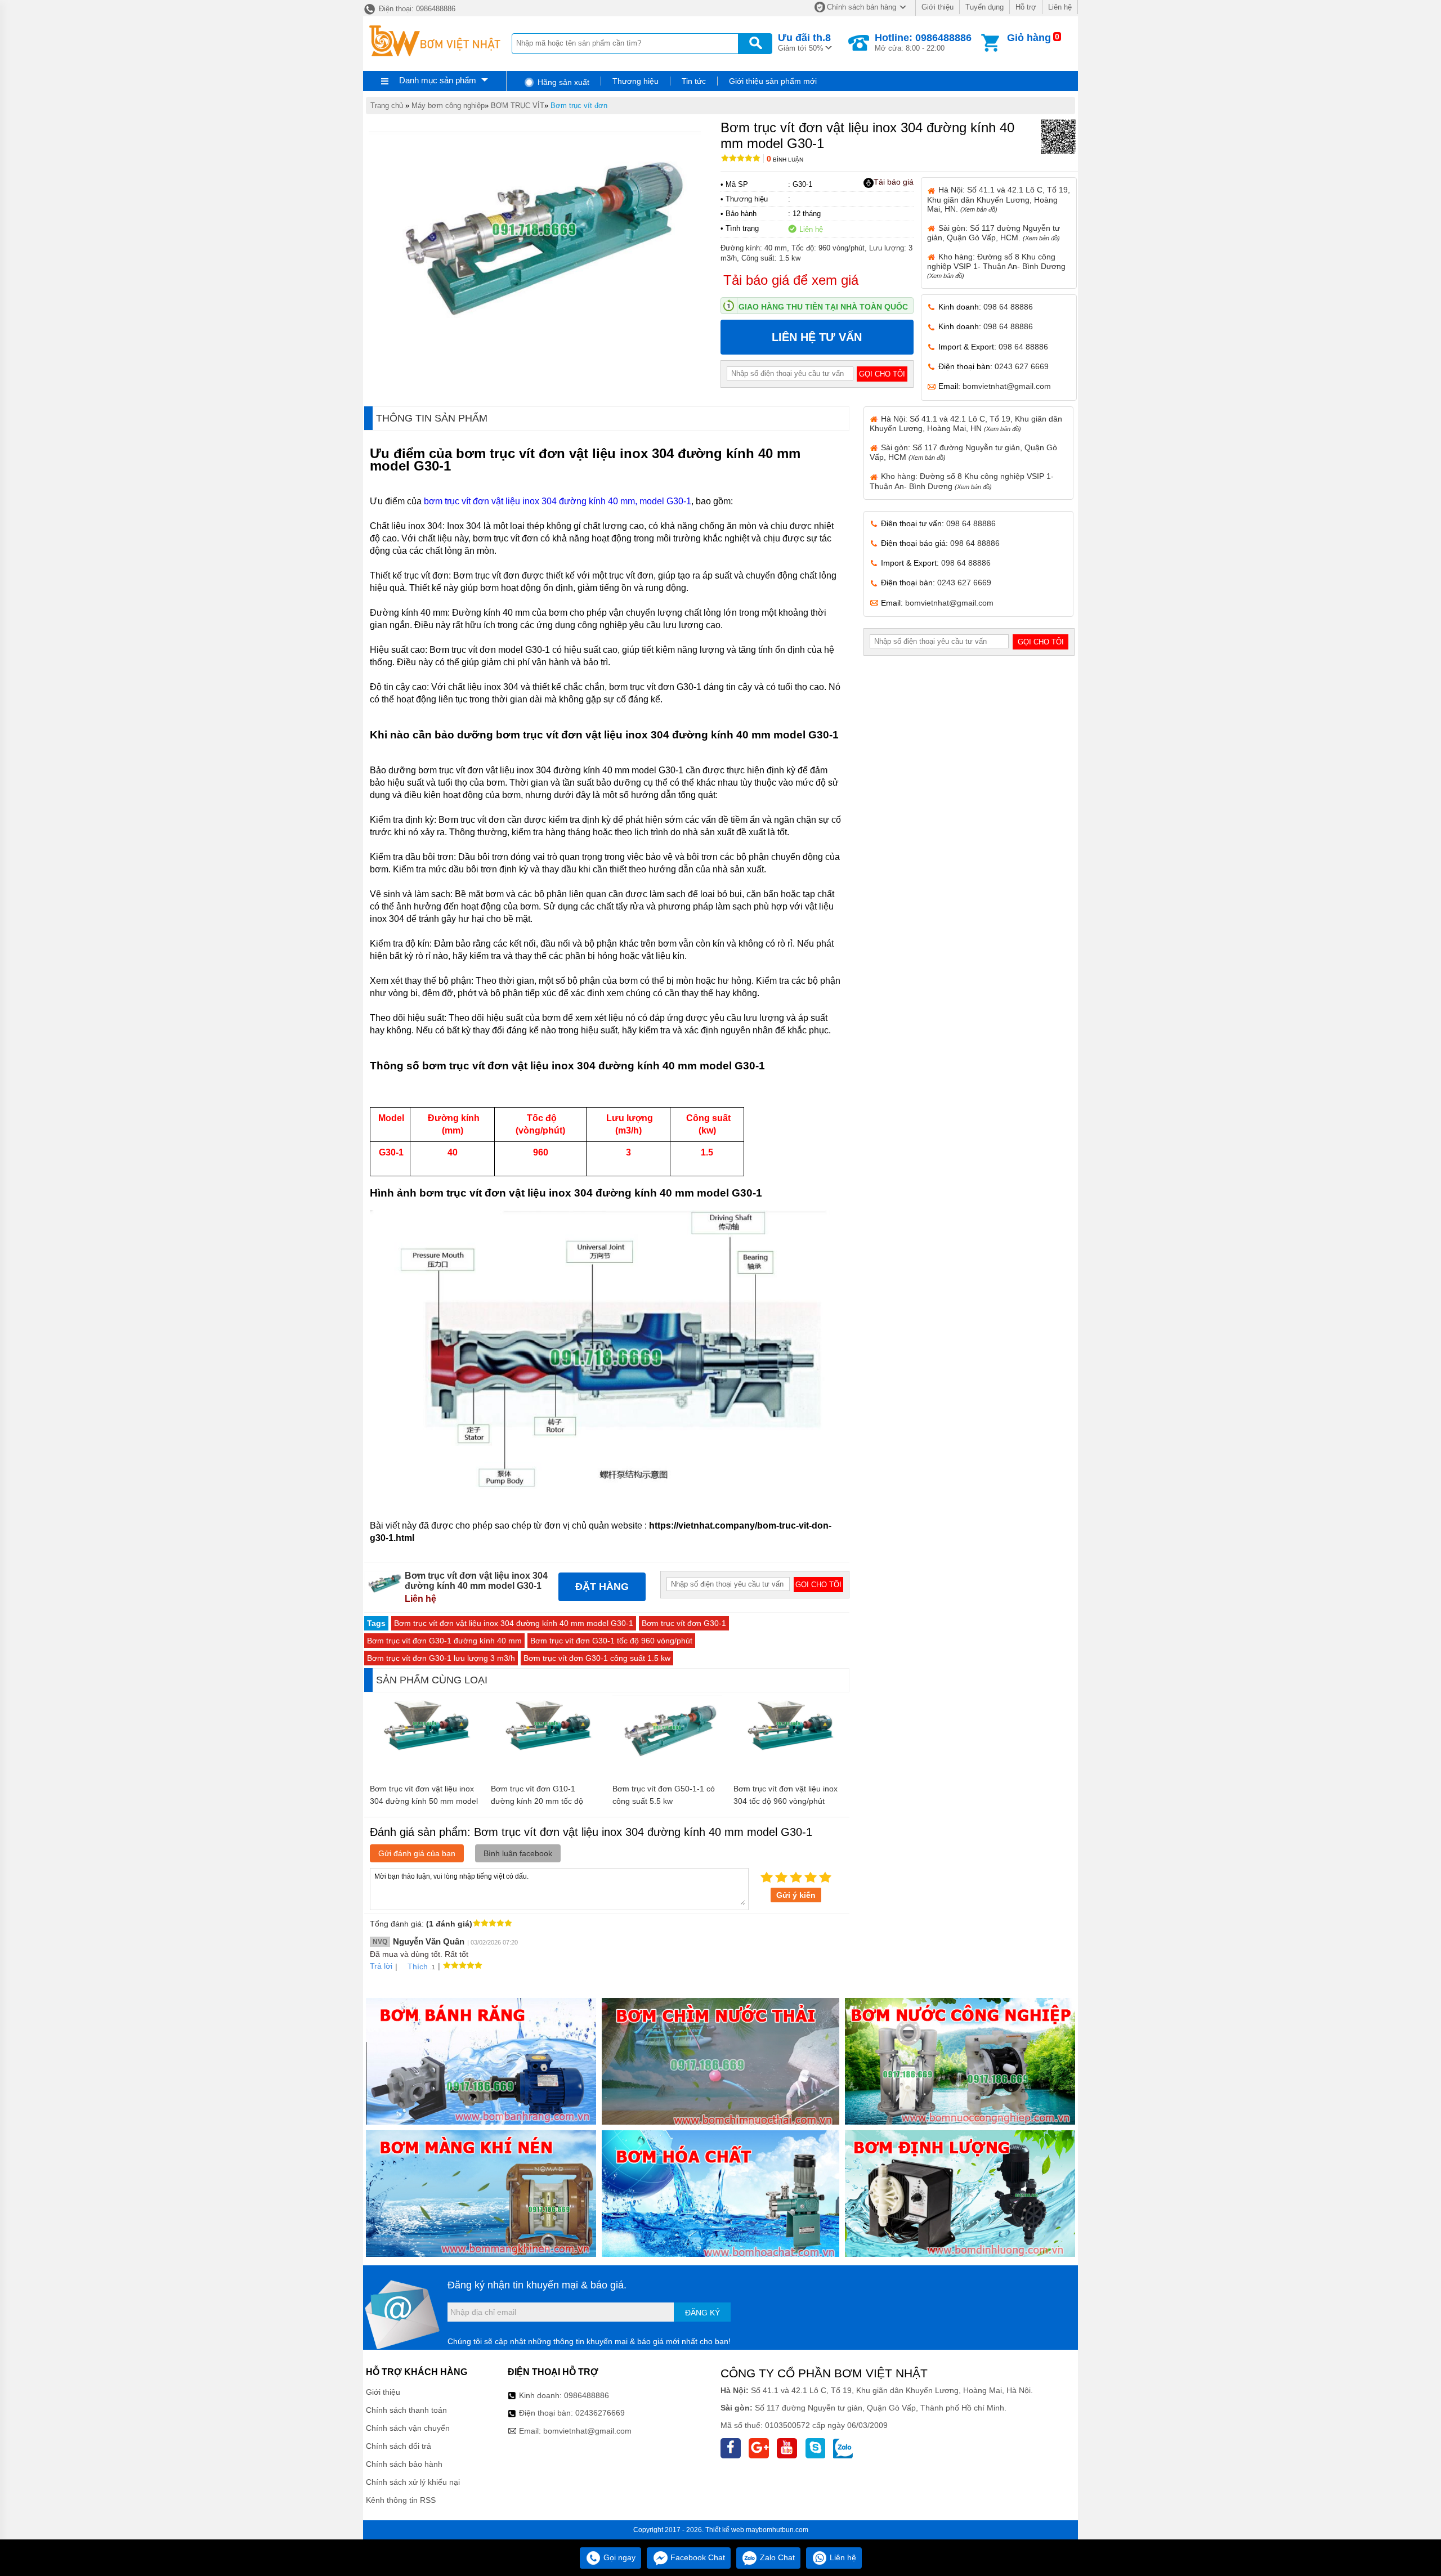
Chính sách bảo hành (404, 2464)
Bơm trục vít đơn (579, 106)
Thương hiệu (636, 81)
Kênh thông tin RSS (401, 2500)
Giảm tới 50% (804, 42)
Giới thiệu (937, 7)
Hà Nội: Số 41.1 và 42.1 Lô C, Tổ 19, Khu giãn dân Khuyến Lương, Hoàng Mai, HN (966, 424)
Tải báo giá (894, 182)
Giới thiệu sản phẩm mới (773, 81)
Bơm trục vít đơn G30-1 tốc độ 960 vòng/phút (611, 1641)
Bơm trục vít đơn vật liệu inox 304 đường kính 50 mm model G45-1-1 (424, 1801)
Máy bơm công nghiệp (448, 106)
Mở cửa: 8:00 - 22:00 (923, 42)
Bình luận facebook (518, 1853)
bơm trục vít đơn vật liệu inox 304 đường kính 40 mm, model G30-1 (558, 501)
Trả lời (381, 1966)
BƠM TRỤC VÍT (518, 106)
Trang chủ (387, 106)
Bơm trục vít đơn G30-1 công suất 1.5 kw (597, 1658)
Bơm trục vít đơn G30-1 (684, 1623)
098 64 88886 (1008, 307)
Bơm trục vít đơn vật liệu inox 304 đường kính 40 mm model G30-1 (514, 1623)
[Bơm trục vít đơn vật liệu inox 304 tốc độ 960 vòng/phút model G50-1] (788, 1749)
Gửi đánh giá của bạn (417, 1853)
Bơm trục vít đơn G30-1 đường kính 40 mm (444, 1641)
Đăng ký (702, 2313)
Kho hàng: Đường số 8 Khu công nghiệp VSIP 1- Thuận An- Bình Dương (996, 266)
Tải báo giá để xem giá (791, 280)
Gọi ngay (618, 2557)
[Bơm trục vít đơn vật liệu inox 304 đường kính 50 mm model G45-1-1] (425, 1749)
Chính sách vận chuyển (408, 2428)
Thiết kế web (725, 2530)
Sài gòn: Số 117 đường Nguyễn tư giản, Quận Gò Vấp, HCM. (994, 233)
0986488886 (587, 2395)
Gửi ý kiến (796, 1895)
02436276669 (600, 2413)
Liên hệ (1060, 7)
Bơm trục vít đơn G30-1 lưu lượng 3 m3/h (441, 1658)
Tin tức (694, 81)
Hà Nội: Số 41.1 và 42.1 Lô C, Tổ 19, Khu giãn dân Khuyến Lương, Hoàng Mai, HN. (999, 199)
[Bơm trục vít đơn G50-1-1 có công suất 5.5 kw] (667, 1757)
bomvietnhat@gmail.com (1007, 386)
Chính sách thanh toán (406, 2410)
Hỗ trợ (1026, 7)
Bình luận (785, 160)
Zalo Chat (776, 2557)
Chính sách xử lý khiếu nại (413, 2482)
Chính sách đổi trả (399, 2446)
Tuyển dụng (984, 7)
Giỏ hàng (1029, 38)
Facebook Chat (697, 2557)
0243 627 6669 (1022, 366)
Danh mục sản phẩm (438, 80)
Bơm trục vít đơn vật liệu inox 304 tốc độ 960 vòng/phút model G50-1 (786, 1801)
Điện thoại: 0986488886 (416, 9)
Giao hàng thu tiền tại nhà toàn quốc (823, 307)
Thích (418, 1966)
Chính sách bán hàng (862, 7)
